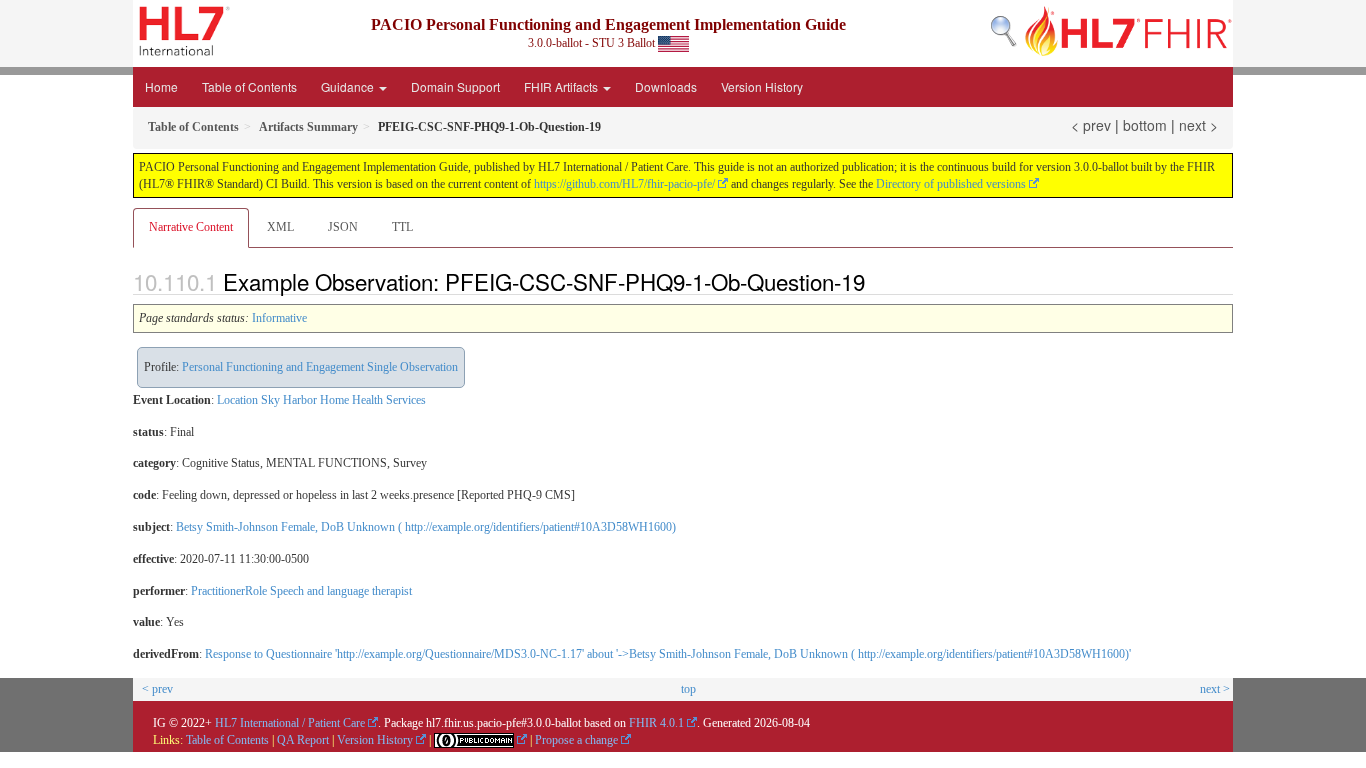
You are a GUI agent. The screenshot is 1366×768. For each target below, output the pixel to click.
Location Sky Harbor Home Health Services (321, 400)
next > (1198, 125)
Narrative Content (191, 227)
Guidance (349, 86)
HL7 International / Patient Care (290, 723)
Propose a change (576, 740)
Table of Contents (249, 86)
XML (280, 227)
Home (161, 86)
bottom (1145, 125)
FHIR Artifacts (562, 86)
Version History (762, 86)
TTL (402, 227)
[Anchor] (876, 281)
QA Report (303, 740)
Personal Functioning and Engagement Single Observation (320, 367)
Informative (279, 318)
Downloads (666, 86)
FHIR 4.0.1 (656, 723)
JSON (343, 227)
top (688, 689)
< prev (1091, 125)
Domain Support (455, 86)
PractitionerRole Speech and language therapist (301, 591)
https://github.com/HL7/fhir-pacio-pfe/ (624, 184)
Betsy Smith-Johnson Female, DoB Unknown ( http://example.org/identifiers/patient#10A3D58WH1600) (426, 527)
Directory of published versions (951, 184)
